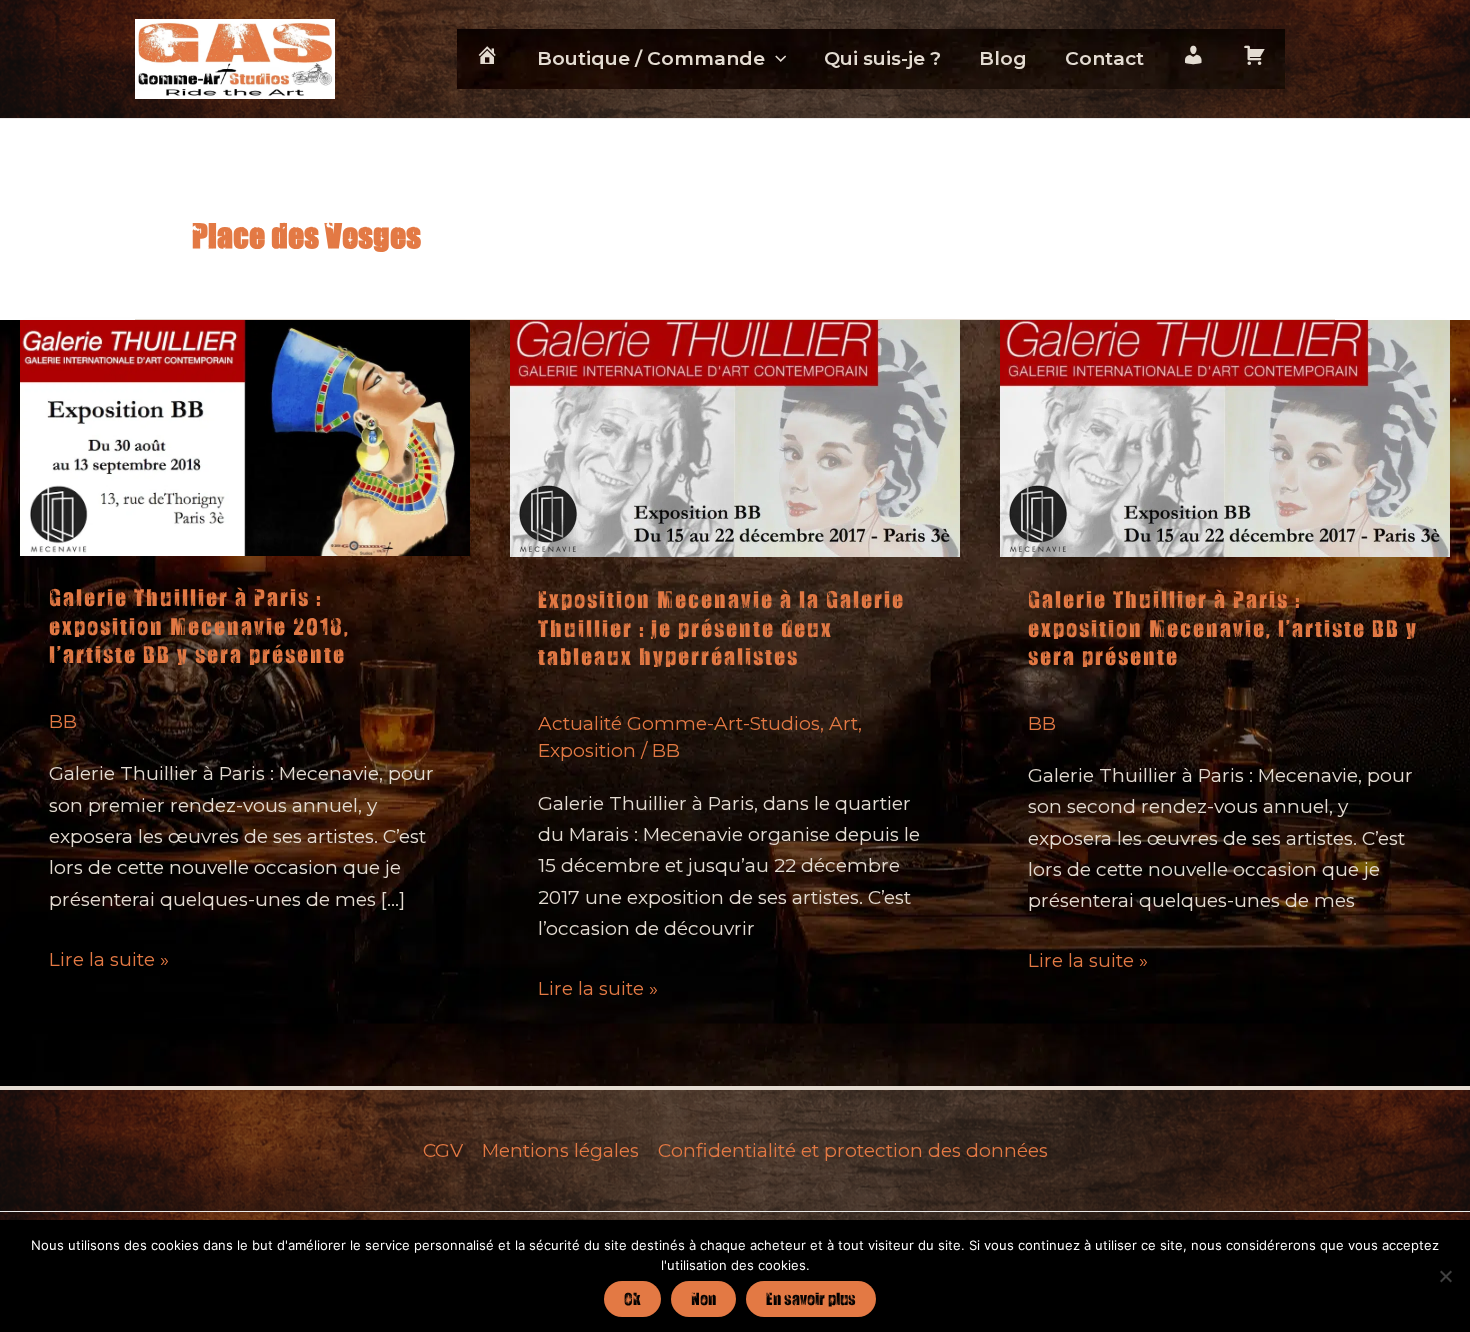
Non (703, 1298)
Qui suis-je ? (882, 58)
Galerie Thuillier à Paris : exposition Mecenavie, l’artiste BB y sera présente (1223, 628)
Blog (1003, 58)
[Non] (1445, 1276)
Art (843, 723)
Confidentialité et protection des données (853, 1150)
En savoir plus (811, 1298)
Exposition (587, 750)
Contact (1104, 58)
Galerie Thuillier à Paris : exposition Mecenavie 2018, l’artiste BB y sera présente (199, 626)
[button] (775, 59)
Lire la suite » (109, 961)
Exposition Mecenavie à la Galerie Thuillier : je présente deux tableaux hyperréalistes (721, 628)
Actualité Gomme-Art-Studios (679, 723)
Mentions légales (560, 1150)
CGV (443, 1150)
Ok (632, 1298)
